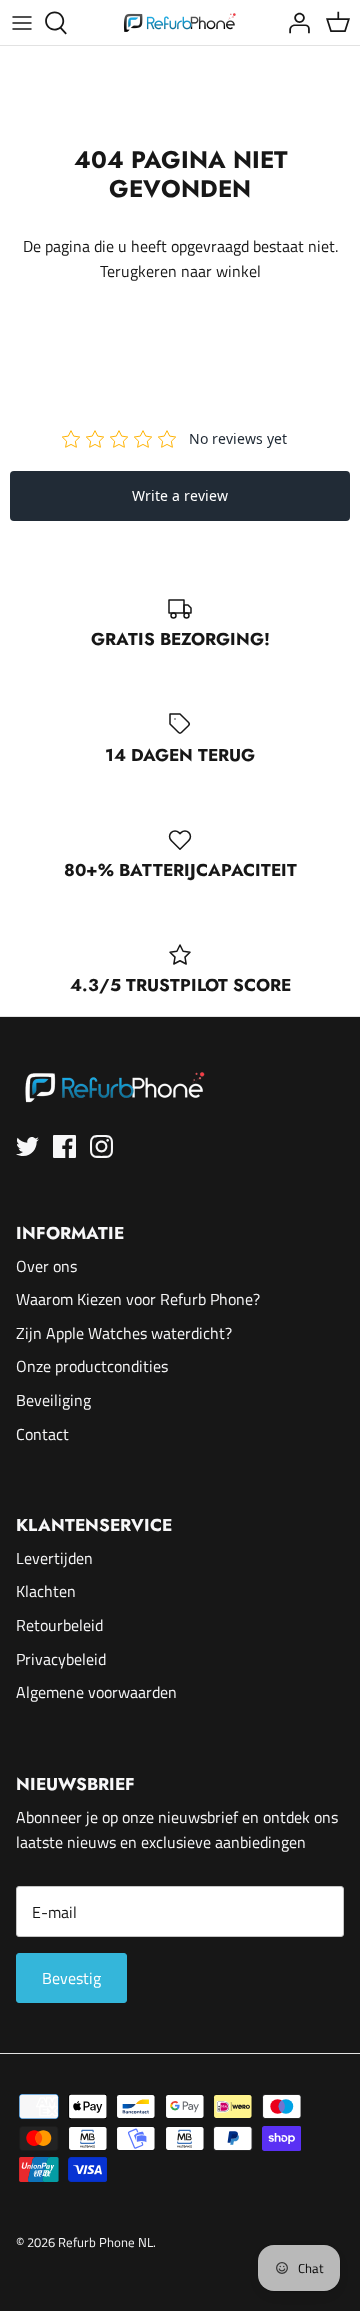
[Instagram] (101, 1146)
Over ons (46, 1266)
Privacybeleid (61, 1659)
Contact (42, 1434)
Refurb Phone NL (105, 2242)
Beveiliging (53, 1400)
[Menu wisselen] (22, 23)
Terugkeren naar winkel (180, 271)
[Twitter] (27, 1146)
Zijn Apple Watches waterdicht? (124, 1333)
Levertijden (54, 1558)
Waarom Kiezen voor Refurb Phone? (138, 1299)
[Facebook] (64, 1146)
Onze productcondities (92, 1366)
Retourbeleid (59, 1625)
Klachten (46, 1591)
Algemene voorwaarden (96, 1692)
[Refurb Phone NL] (180, 22)
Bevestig (71, 1978)
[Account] (294, 23)
